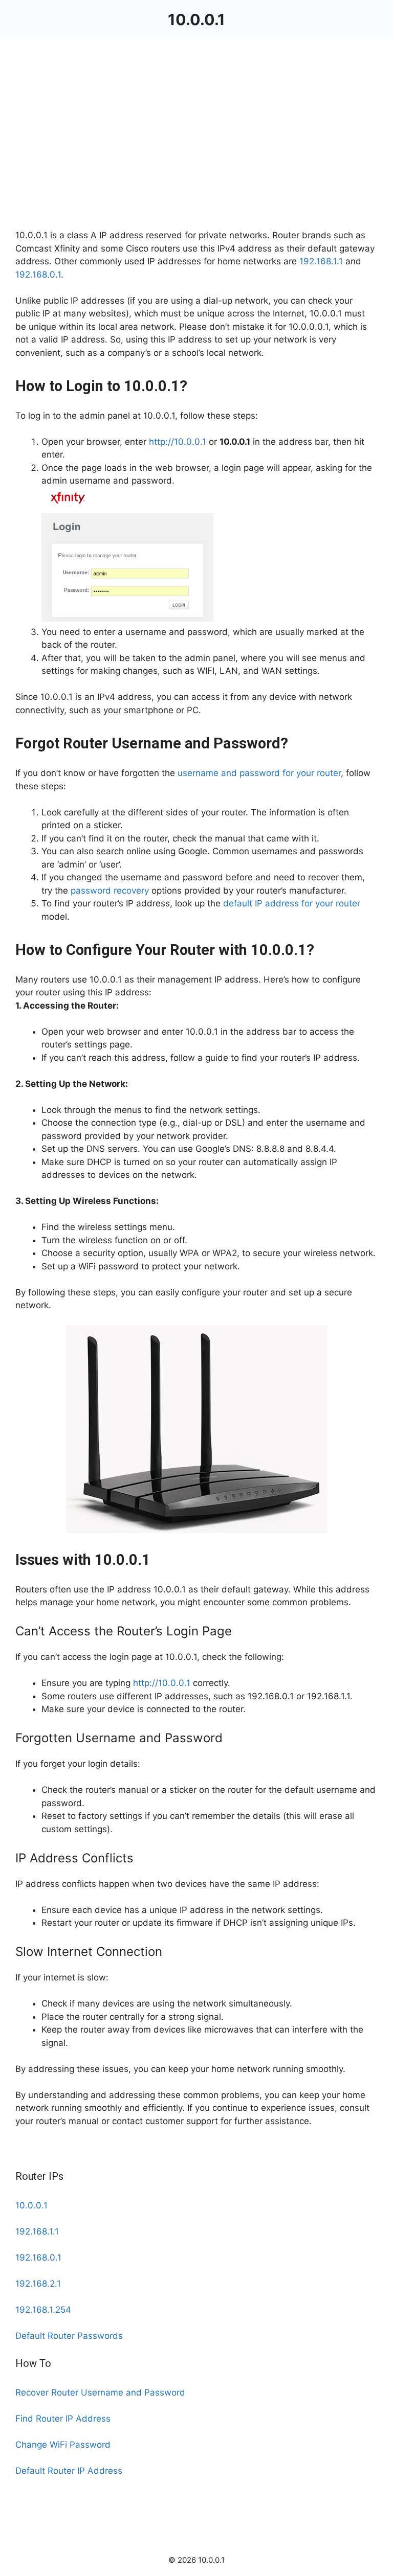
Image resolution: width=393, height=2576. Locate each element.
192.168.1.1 (321, 261)
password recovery (110, 891)
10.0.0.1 (196, 19)
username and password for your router (259, 773)
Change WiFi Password (63, 2445)
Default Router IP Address (69, 2471)
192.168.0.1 (38, 275)
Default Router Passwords (69, 2336)
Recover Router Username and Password (100, 2392)
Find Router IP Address (63, 2419)
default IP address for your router (292, 903)
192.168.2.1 (38, 2284)
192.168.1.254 (43, 2310)
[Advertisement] (196, 153)
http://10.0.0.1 (178, 442)
